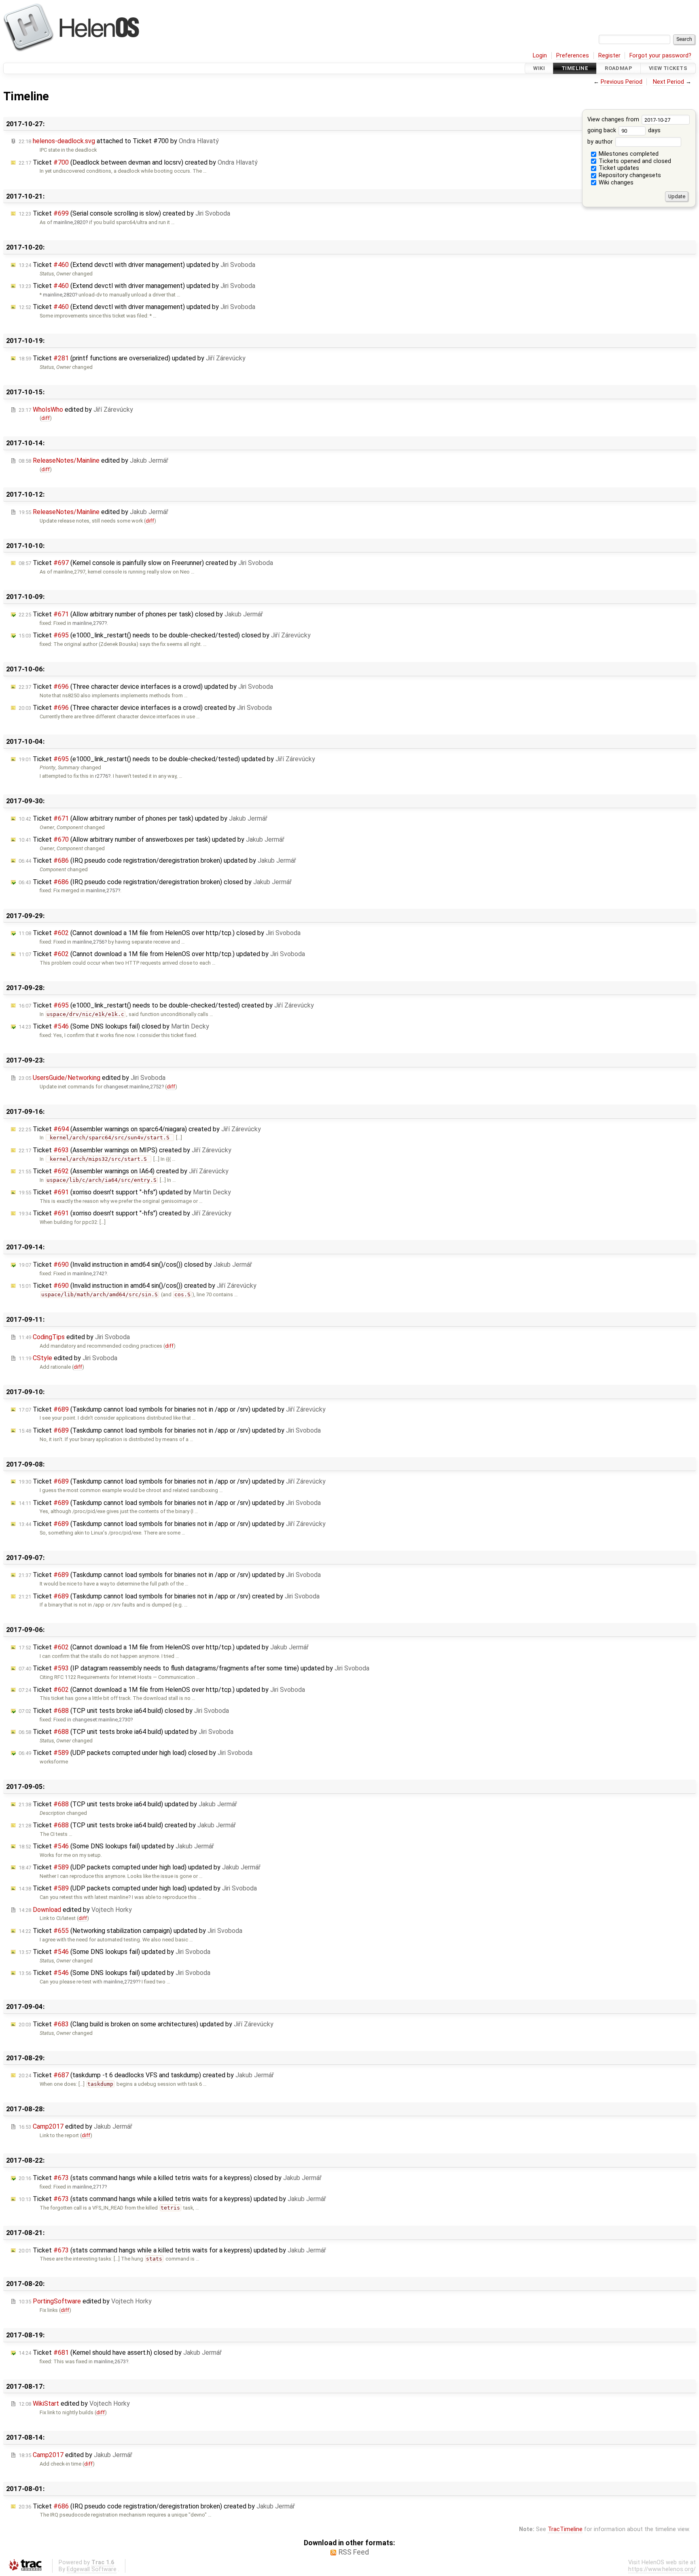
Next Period (668, 82)
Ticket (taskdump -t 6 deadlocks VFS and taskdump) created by (146, 2075)
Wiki (539, 68)
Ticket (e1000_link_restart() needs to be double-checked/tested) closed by (165, 635)
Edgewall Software (92, 2569)
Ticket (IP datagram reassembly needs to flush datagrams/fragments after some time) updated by (194, 1668)
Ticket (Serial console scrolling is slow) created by (124, 213)
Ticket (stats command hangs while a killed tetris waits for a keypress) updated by (172, 2199)
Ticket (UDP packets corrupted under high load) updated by (140, 1867)
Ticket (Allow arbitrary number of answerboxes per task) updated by (151, 839)
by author (601, 142)
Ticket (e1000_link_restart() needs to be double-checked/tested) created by (166, 1005)
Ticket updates (618, 168)
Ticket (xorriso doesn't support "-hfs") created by (125, 1213)
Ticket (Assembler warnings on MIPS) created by (125, 1150)
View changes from (614, 120)
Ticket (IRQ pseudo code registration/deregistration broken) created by (157, 2506)
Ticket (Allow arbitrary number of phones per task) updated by (143, 818)
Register (609, 56)
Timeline (575, 68)
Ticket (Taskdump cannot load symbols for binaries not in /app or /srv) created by (169, 1596)
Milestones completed (628, 154)
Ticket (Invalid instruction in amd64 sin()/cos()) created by (138, 1286)
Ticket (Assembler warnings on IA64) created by (124, 1171)
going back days (624, 130)
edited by (76, 410)
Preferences (573, 56)
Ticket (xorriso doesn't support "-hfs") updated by (125, 1192)
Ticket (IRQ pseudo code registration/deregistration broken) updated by (157, 860)
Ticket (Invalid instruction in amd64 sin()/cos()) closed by (135, 1265)
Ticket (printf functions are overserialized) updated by (132, 358)
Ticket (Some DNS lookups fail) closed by (114, 1026)
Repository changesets (629, 175)
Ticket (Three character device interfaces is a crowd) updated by (146, 687)
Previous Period (622, 82)
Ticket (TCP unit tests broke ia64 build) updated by (126, 1732)
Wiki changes (615, 183)
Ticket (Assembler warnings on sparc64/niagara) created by (140, 1129)
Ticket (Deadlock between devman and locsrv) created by (138, 162)
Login (540, 56)
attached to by (119, 141)
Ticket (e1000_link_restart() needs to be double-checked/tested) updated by (167, 759)
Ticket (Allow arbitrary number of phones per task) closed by (141, 614)
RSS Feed (354, 2552)
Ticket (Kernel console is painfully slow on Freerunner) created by (146, 563)
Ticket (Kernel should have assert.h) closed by (120, 2353)
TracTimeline (565, 2529)
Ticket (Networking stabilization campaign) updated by (130, 1931)
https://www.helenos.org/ (662, 2569)
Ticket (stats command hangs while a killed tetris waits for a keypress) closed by (170, 2178)
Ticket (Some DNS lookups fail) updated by (116, 1846)
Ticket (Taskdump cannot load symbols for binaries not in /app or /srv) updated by (172, 1409)
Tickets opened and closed (634, 161)
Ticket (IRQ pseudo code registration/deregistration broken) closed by (155, 882)
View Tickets (668, 68)
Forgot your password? (660, 56)
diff (46, 418)
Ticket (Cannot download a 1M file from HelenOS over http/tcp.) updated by (162, 954)
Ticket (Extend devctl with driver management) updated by (137, 265)
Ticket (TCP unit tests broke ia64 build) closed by (124, 1711)
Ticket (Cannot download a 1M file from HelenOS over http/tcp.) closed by (160, 933)
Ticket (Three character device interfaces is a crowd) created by (145, 708)
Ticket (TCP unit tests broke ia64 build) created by (127, 1825)
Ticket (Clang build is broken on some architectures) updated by (146, 2024)
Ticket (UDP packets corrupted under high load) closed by (136, 1753)
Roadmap (619, 68)
